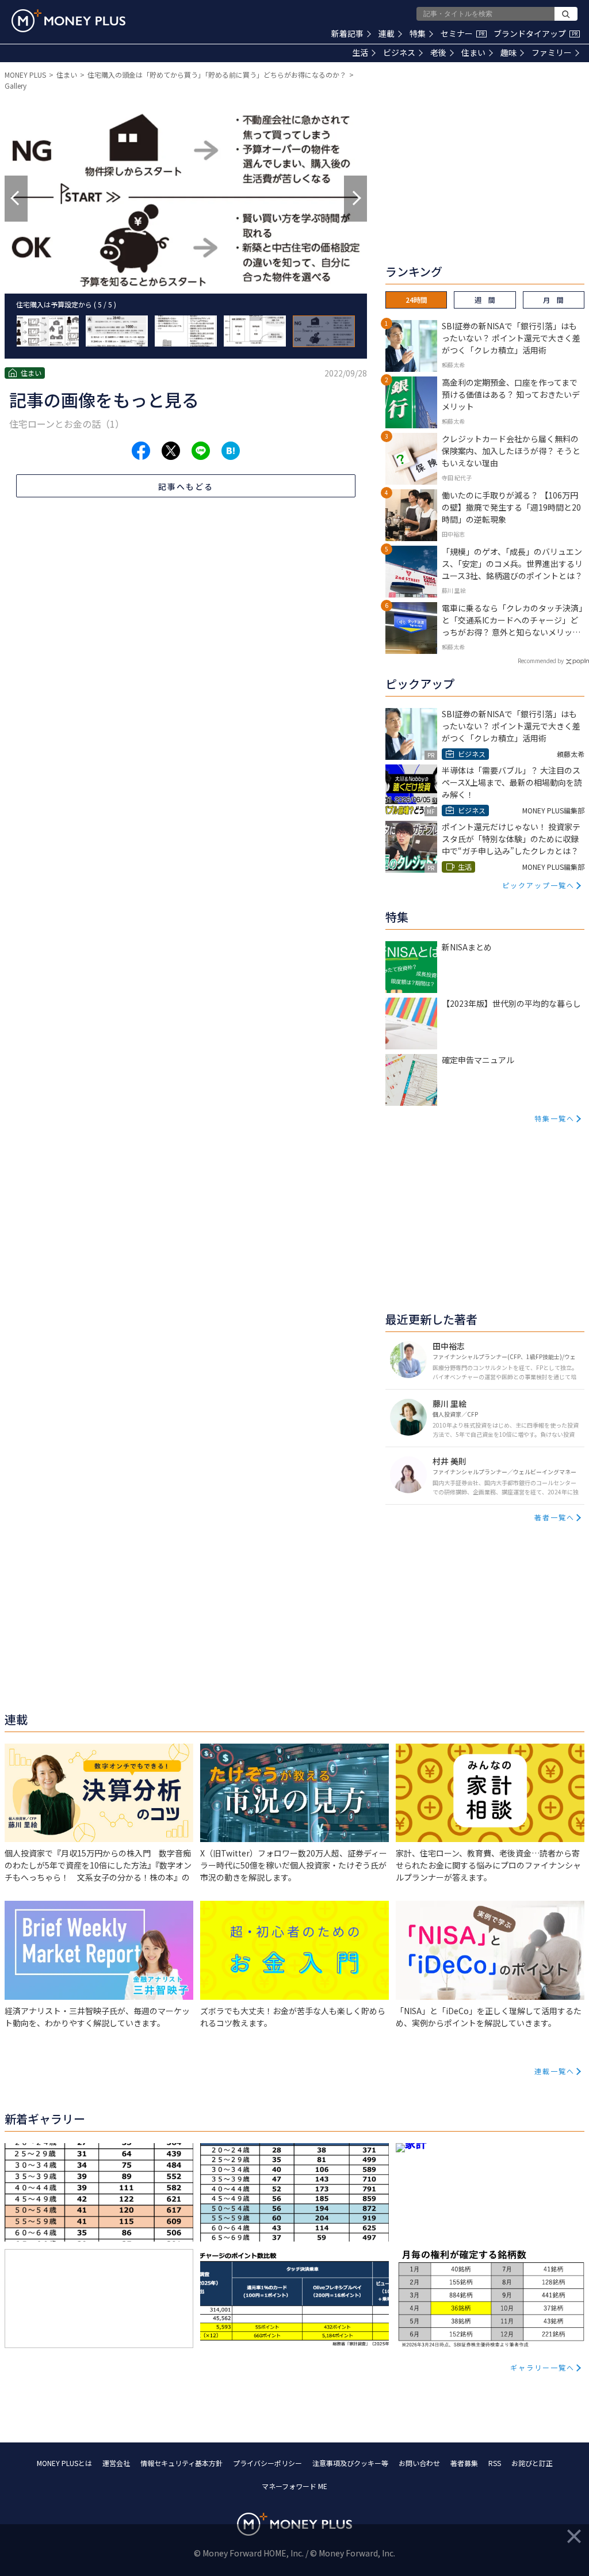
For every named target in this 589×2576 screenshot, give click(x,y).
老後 (438, 52)
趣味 (508, 52)
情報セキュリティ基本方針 (181, 2463)
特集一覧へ (554, 1118)
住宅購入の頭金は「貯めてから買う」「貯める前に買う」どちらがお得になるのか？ (217, 75)
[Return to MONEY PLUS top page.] (68, 21)
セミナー (462, 33)
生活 (360, 52)
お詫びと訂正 (532, 2463)
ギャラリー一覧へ (542, 2367)
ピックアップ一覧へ (538, 885)
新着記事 (347, 33)
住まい (473, 52)
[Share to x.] (171, 451)
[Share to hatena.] (231, 451)
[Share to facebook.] (141, 451)
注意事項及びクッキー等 (350, 2463)
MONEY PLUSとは (64, 2463)
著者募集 (464, 2463)
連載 (387, 33)
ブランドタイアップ (536, 33)
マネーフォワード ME (294, 2486)
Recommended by (541, 661)
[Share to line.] (201, 451)
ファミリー (552, 52)
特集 (418, 33)
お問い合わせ (419, 2463)
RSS (495, 2463)
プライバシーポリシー (267, 2463)
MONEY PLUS (25, 75)
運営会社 (116, 2463)
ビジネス (399, 52)
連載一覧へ (554, 2071)
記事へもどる (186, 486)
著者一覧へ (554, 1517)
